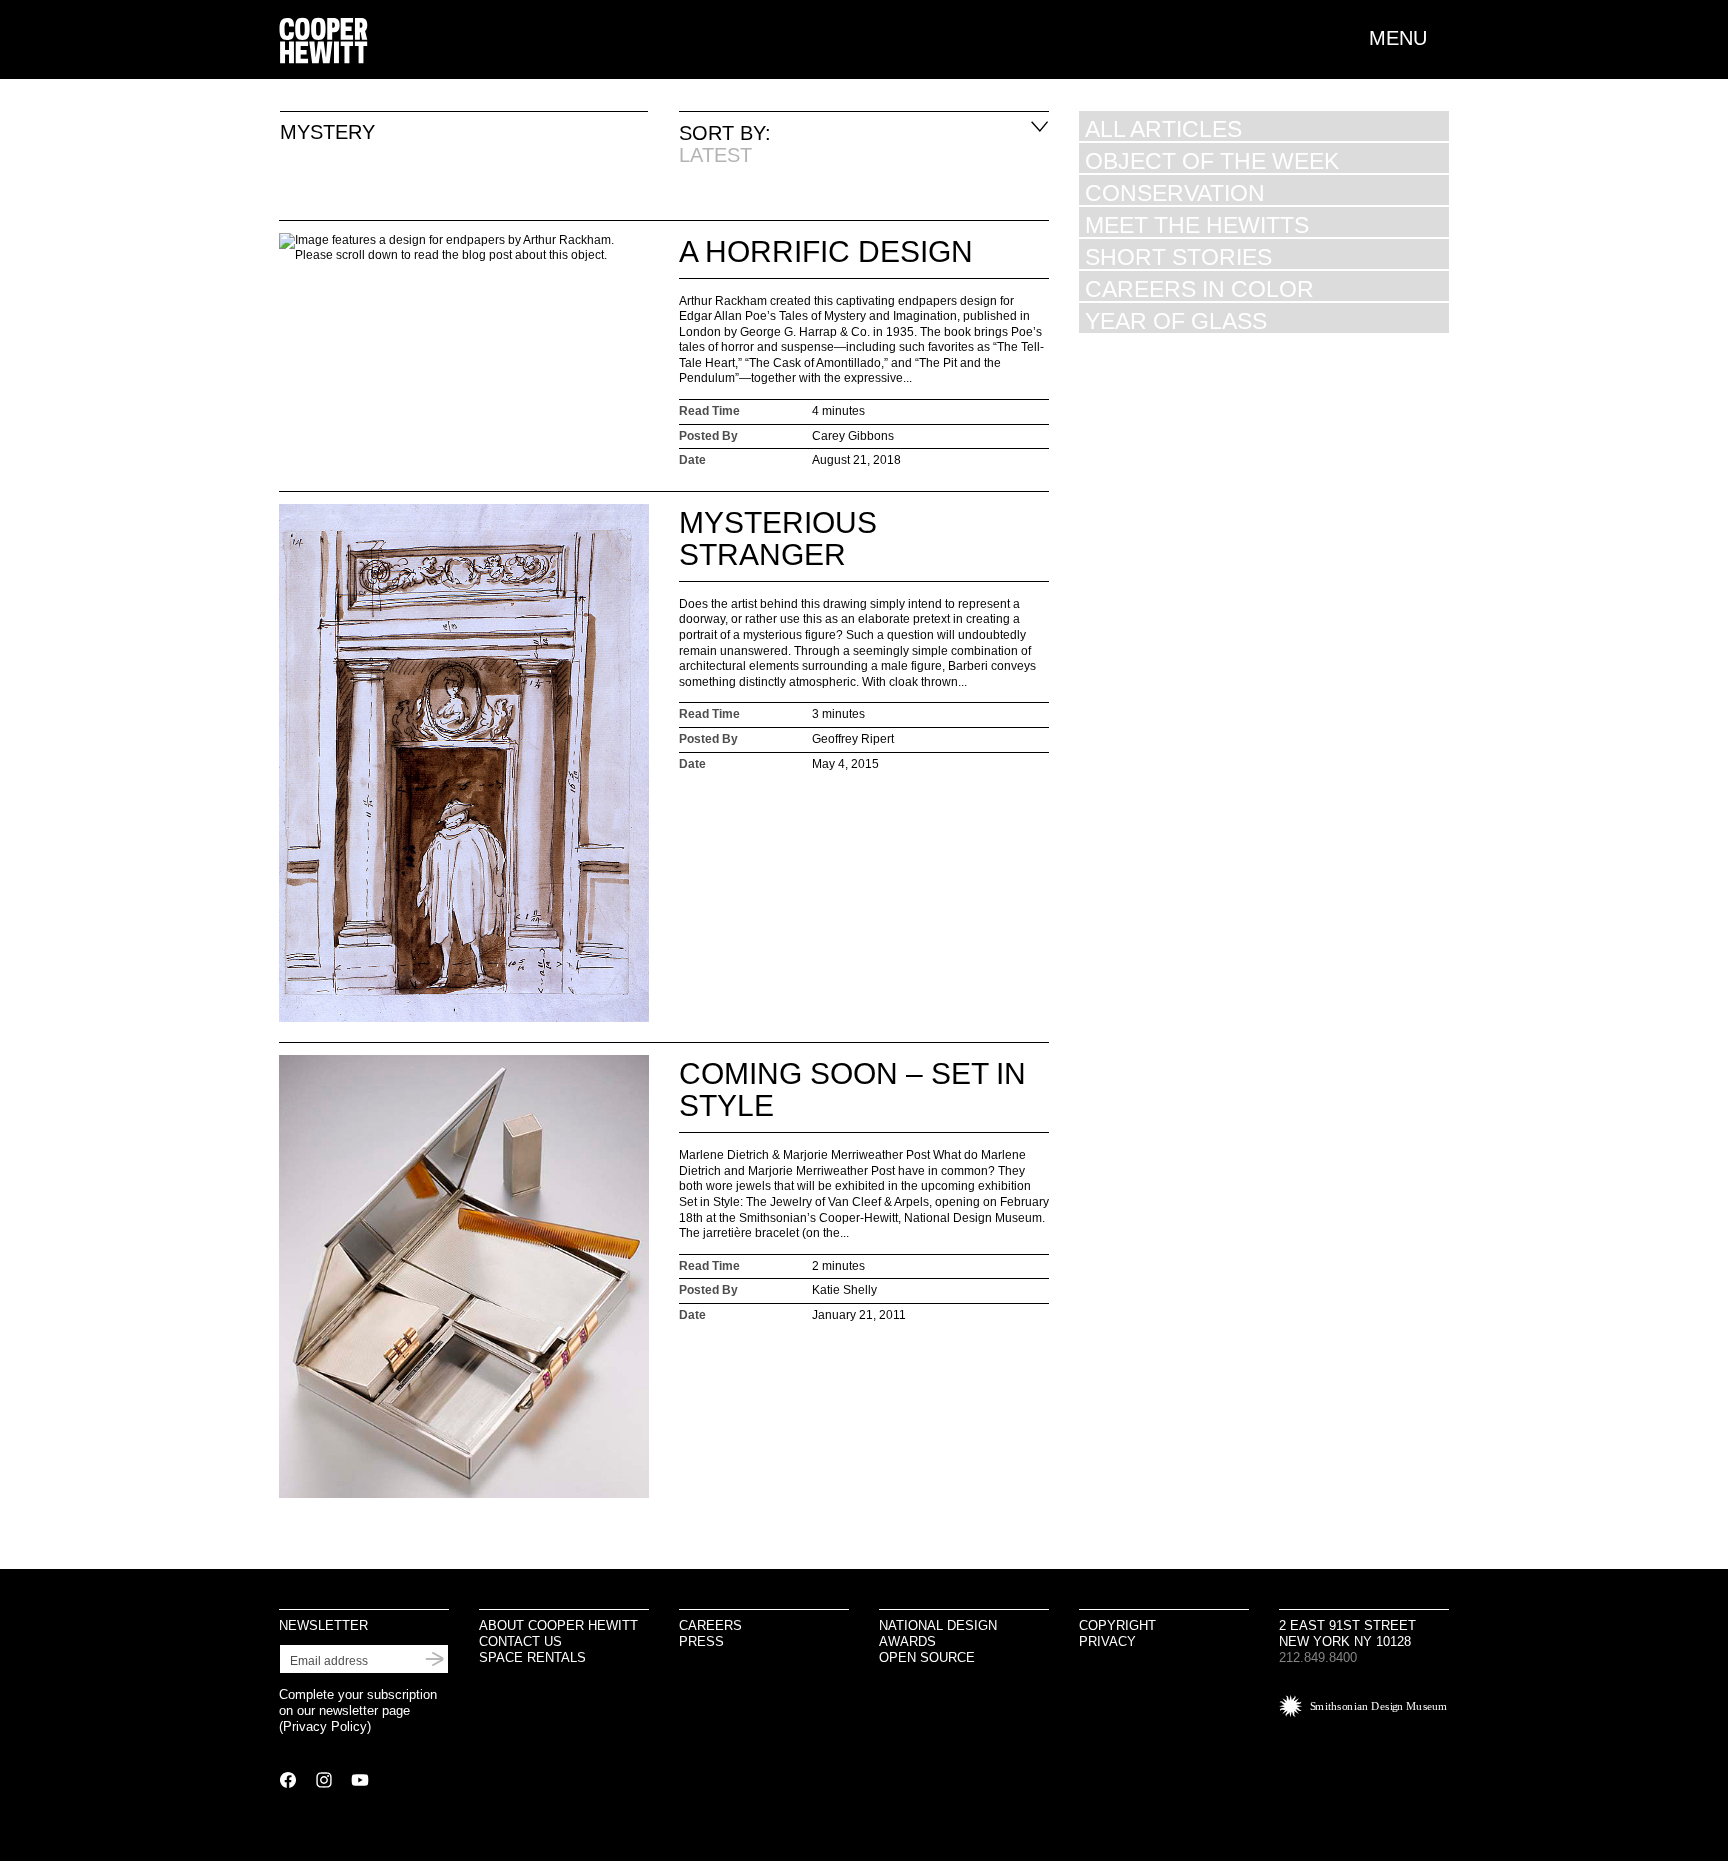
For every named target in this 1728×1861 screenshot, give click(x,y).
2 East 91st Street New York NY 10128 (1347, 1633)
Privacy (1107, 1641)
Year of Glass (1176, 320)
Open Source (927, 1657)
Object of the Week (1212, 160)
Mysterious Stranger (778, 538)
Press (701, 1641)
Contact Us (520, 1641)
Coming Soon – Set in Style (852, 1089)
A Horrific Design (826, 251)
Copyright (1117, 1625)
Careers (710, 1625)
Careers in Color (1199, 288)
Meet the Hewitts (1197, 224)
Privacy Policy (325, 1726)
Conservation (1175, 192)
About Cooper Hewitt (558, 1625)
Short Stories (1178, 256)
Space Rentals (532, 1657)
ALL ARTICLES (1163, 128)
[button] (1409, 38)
